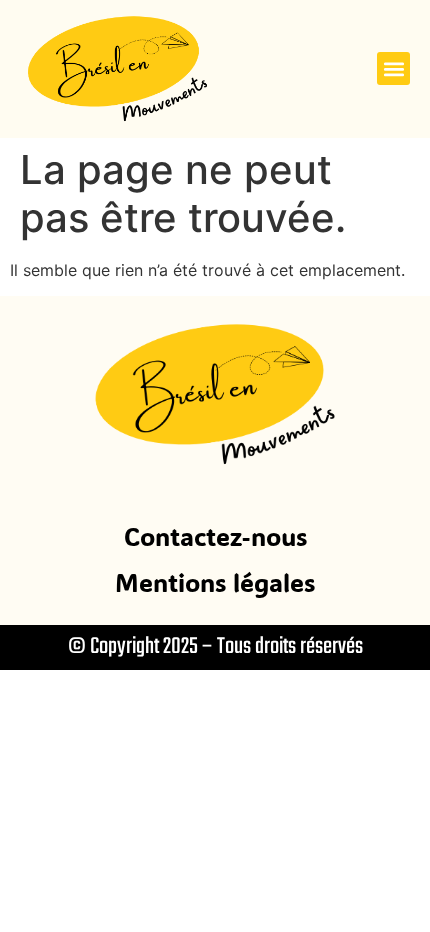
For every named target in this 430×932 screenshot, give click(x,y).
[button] (393, 68)
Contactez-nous (215, 536)
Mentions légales (215, 582)
